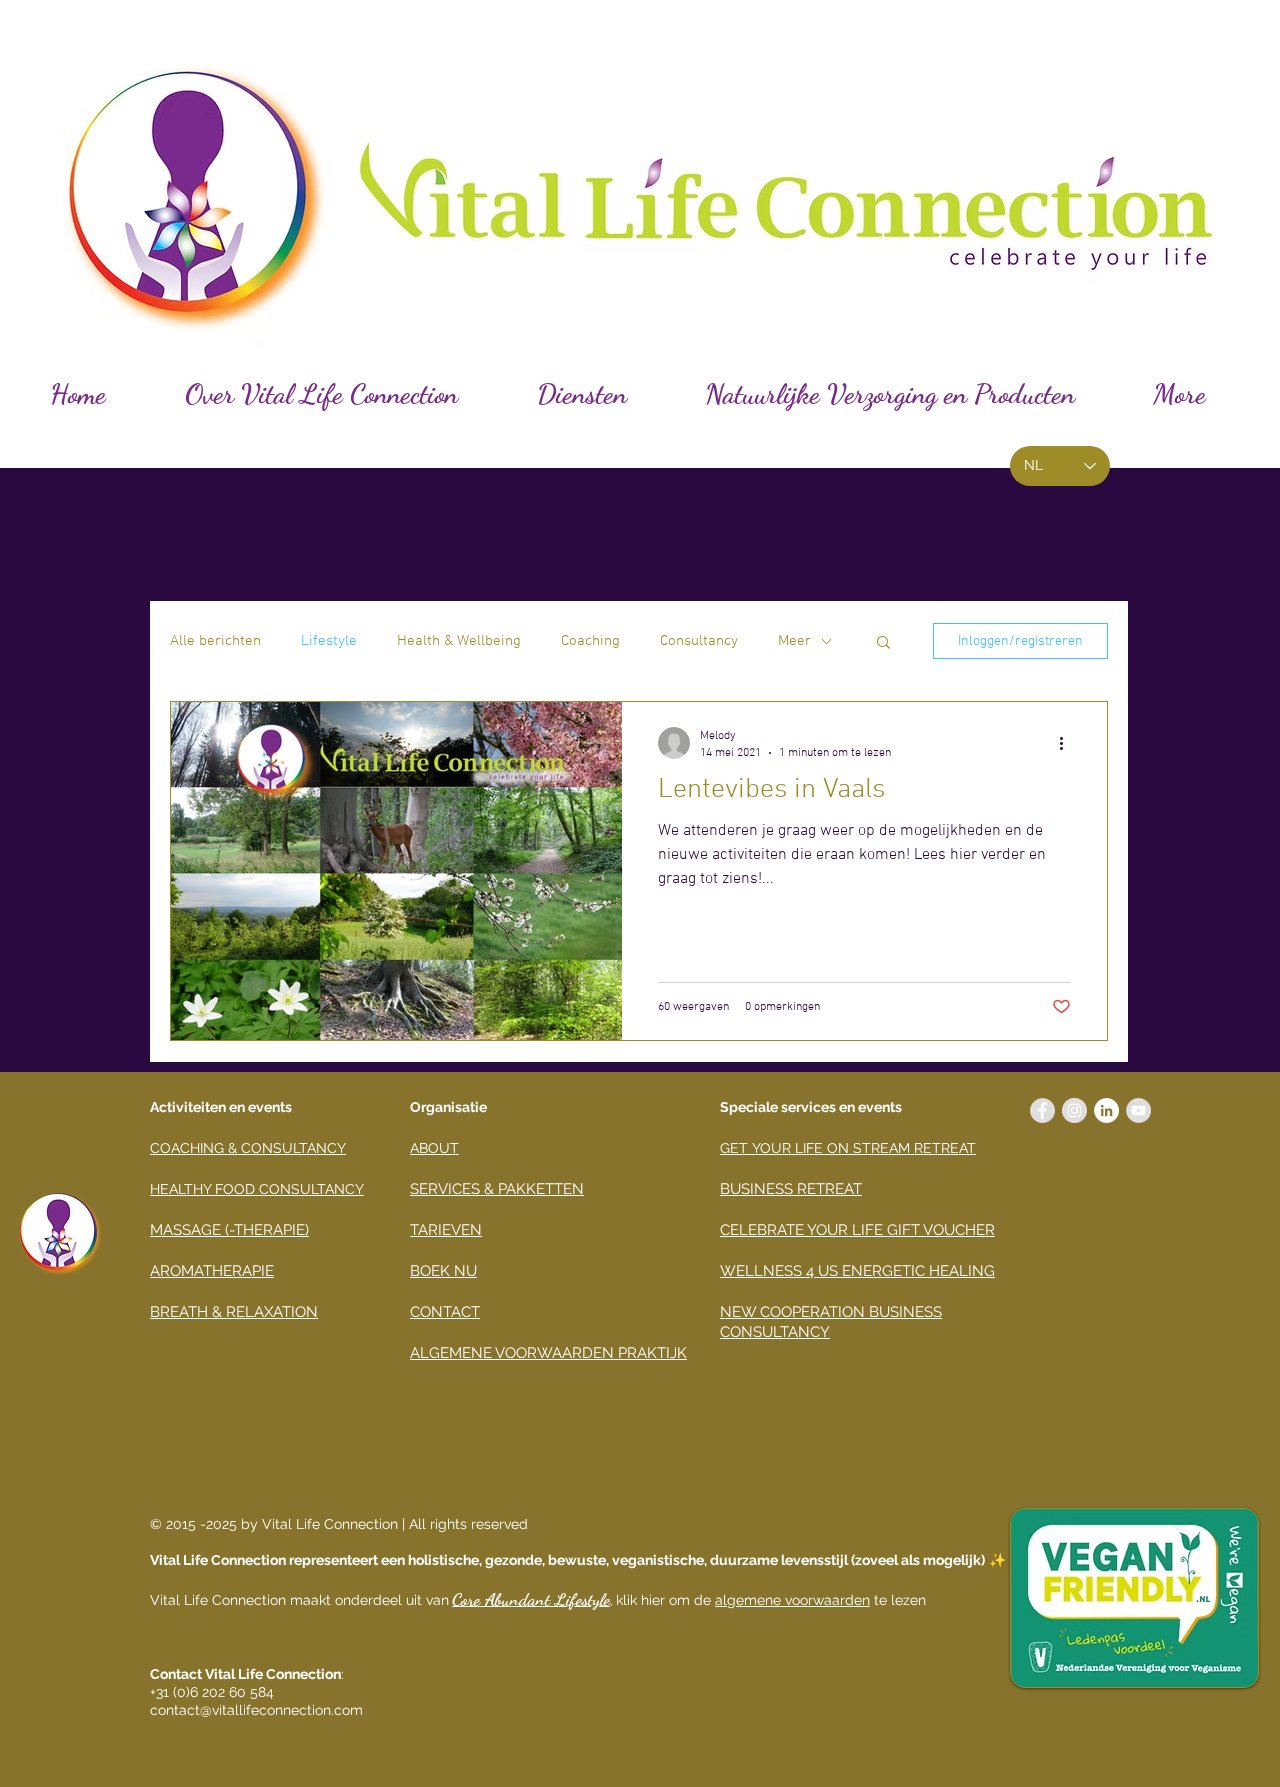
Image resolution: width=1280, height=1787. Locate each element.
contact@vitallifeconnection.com (256, 1710)
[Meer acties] (1068, 743)
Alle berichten (215, 641)
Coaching (590, 641)
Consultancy (699, 641)
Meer (794, 641)
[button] (883, 643)
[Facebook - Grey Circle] (1042, 1110)
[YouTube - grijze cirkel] (1138, 1110)
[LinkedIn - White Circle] (1106, 1110)
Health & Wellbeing (459, 641)
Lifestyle (329, 641)
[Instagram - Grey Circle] (1074, 1110)
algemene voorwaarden (792, 1600)
